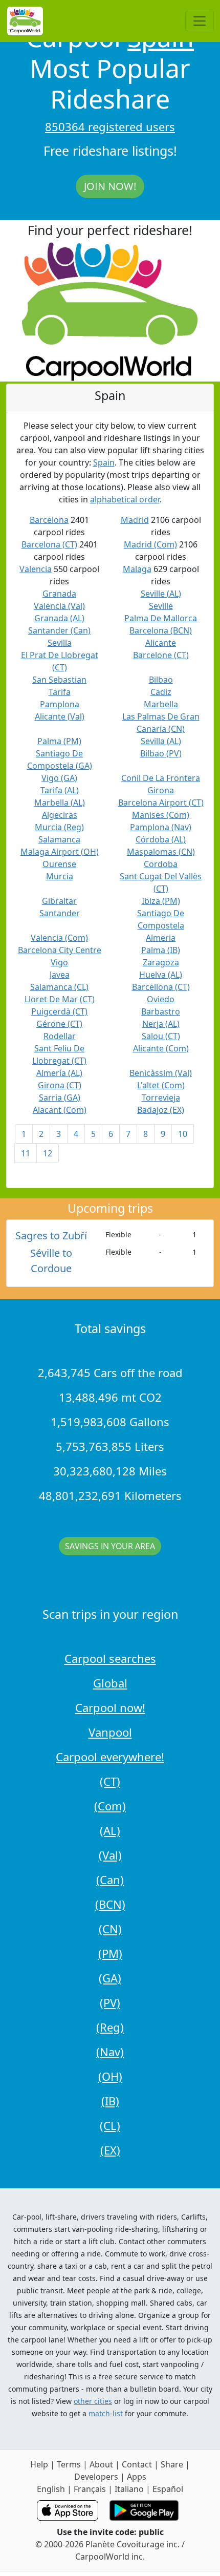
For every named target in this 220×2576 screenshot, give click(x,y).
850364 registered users (110, 126)
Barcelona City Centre (60, 950)
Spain (104, 462)
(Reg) (110, 2027)
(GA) (110, 1978)
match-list (106, 2413)
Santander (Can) (59, 630)
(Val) (110, 1855)
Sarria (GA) (60, 1097)
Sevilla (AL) (161, 741)
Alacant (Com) (60, 1110)
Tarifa (60, 692)
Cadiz (161, 692)
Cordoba (161, 864)
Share (172, 2464)
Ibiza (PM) (161, 901)
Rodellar (60, 1036)
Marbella (161, 704)
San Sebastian (59, 680)
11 (26, 1153)
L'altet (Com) (161, 1085)
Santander (60, 913)
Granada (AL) (59, 618)
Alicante (161, 643)
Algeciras (60, 815)
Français (90, 2489)
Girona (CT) (60, 1085)
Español (168, 2489)
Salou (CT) (161, 1036)
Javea (60, 975)
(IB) (110, 2101)
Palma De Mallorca (161, 618)
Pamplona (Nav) (161, 827)
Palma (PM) (59, 741)
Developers (96, 2477)
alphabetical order (125, 499)
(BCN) (110, 1904)
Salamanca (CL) (59, 987)
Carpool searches (110, 1658)
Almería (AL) (59, 1073)
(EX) (110, 2150)
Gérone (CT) (59, 1024)
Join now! (110, 186)
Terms (69, 2464)
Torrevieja (161, 1097)
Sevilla (60, 643)
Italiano (129, 2489)
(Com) (110, 1806)
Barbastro (161, 1011)
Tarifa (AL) (60, 790)
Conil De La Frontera (161, 778)
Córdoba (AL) (161, 839)
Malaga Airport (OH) (60, 852)
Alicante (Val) (60, 716)
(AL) (110, 1830)
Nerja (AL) (161, 1024)
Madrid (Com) (150, 544)
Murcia (60, 876)
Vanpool (110, 1732)
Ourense (59, 864)
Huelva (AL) (161, 975)
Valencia (36, 569)
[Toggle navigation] (200, 21)
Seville (161, 606)
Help (39, 2464)
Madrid (135, 520)
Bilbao (161, 680)
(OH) (110, 2076)
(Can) (110, 1880)
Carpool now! (110, 1707)
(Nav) (110, 2052)
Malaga (137, 569)
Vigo (59, 962)
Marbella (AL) (60, 803)
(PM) (110, 1953)
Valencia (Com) (59, 938)
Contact (137, 2464)
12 (48, 1153)
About (101, 2464)
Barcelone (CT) (161, 655)
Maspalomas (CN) (161, 852)
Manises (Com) (161, 815)
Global (110, 1683)
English (51, 2489)
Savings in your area (110, 1546)
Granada (59, 594)
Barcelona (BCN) (161, 630)
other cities (93, 2401)
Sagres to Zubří (51, 1236)
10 (183, 1134)
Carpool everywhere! (110, 1757)
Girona (161, 790)
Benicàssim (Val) (161, 1073)
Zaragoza (161, 962)
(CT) (110, 1781)
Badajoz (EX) (161, 1110)
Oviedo (161, 999)
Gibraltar (59, 901)
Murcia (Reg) (59, 827)
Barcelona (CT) (49, 544)
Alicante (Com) (161, 1048)
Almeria (161, 938)
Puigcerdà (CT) (59, 1011)
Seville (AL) (161, 594)
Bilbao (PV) (161, 753)
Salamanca (59, 839)
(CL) (110, 2125)
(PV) (110, 2002)
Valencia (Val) (59, 606)
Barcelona (49, 520)
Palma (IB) (161, 950)
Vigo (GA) (59, 778)
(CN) (110, 1929)
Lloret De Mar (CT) (60, 999)
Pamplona (60, 704)
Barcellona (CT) (161, 987)
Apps (137, 2477)
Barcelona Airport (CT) (161, 803)
